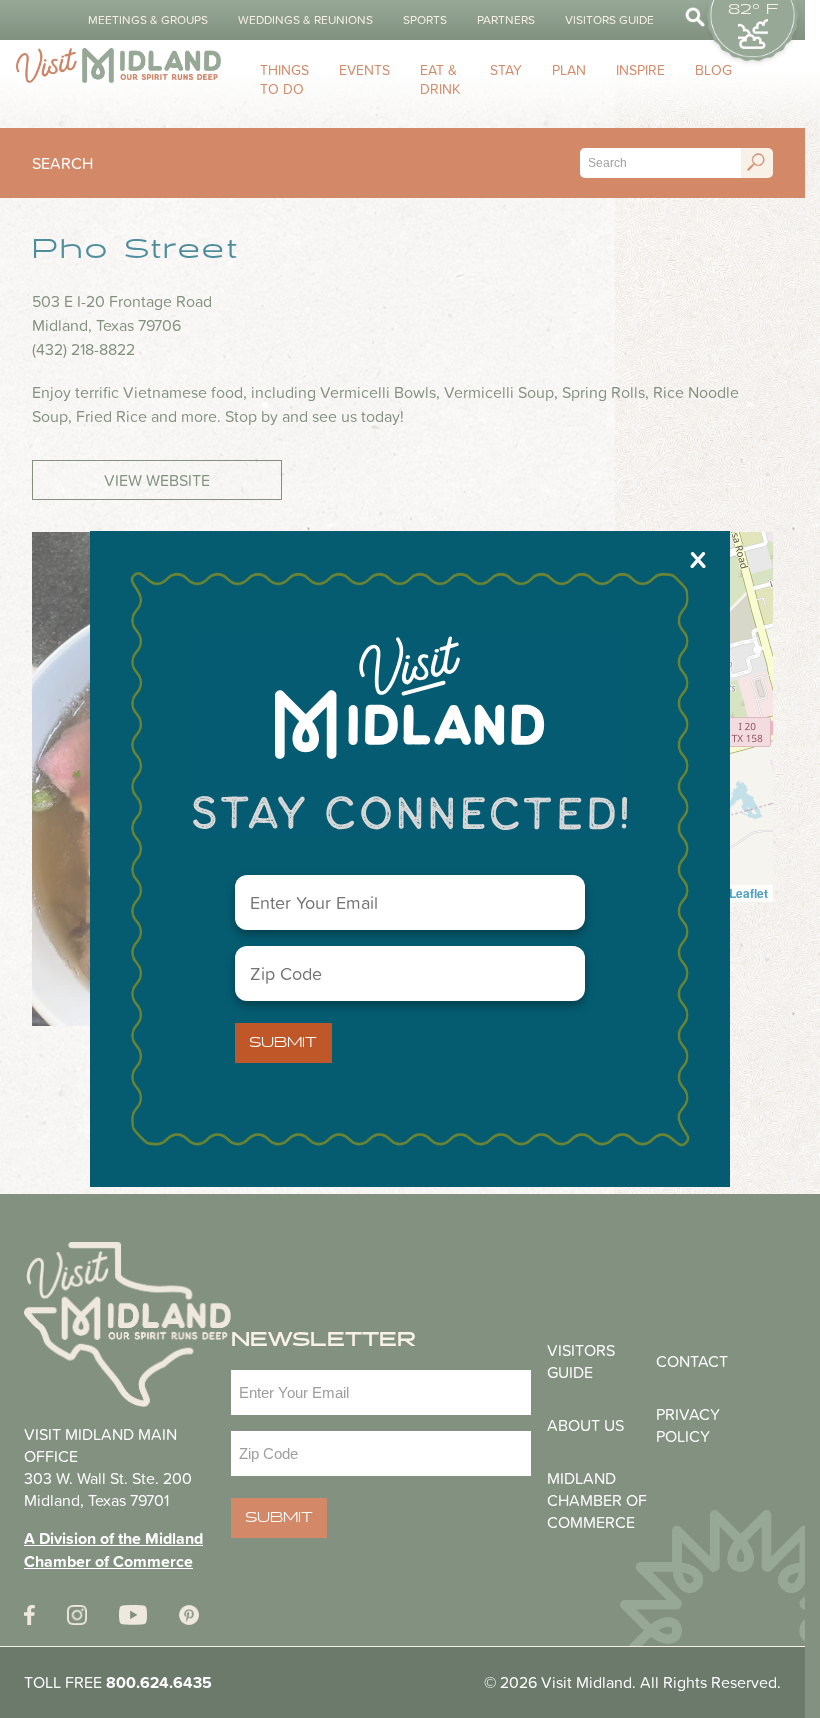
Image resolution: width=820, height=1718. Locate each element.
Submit (283, 1043)
